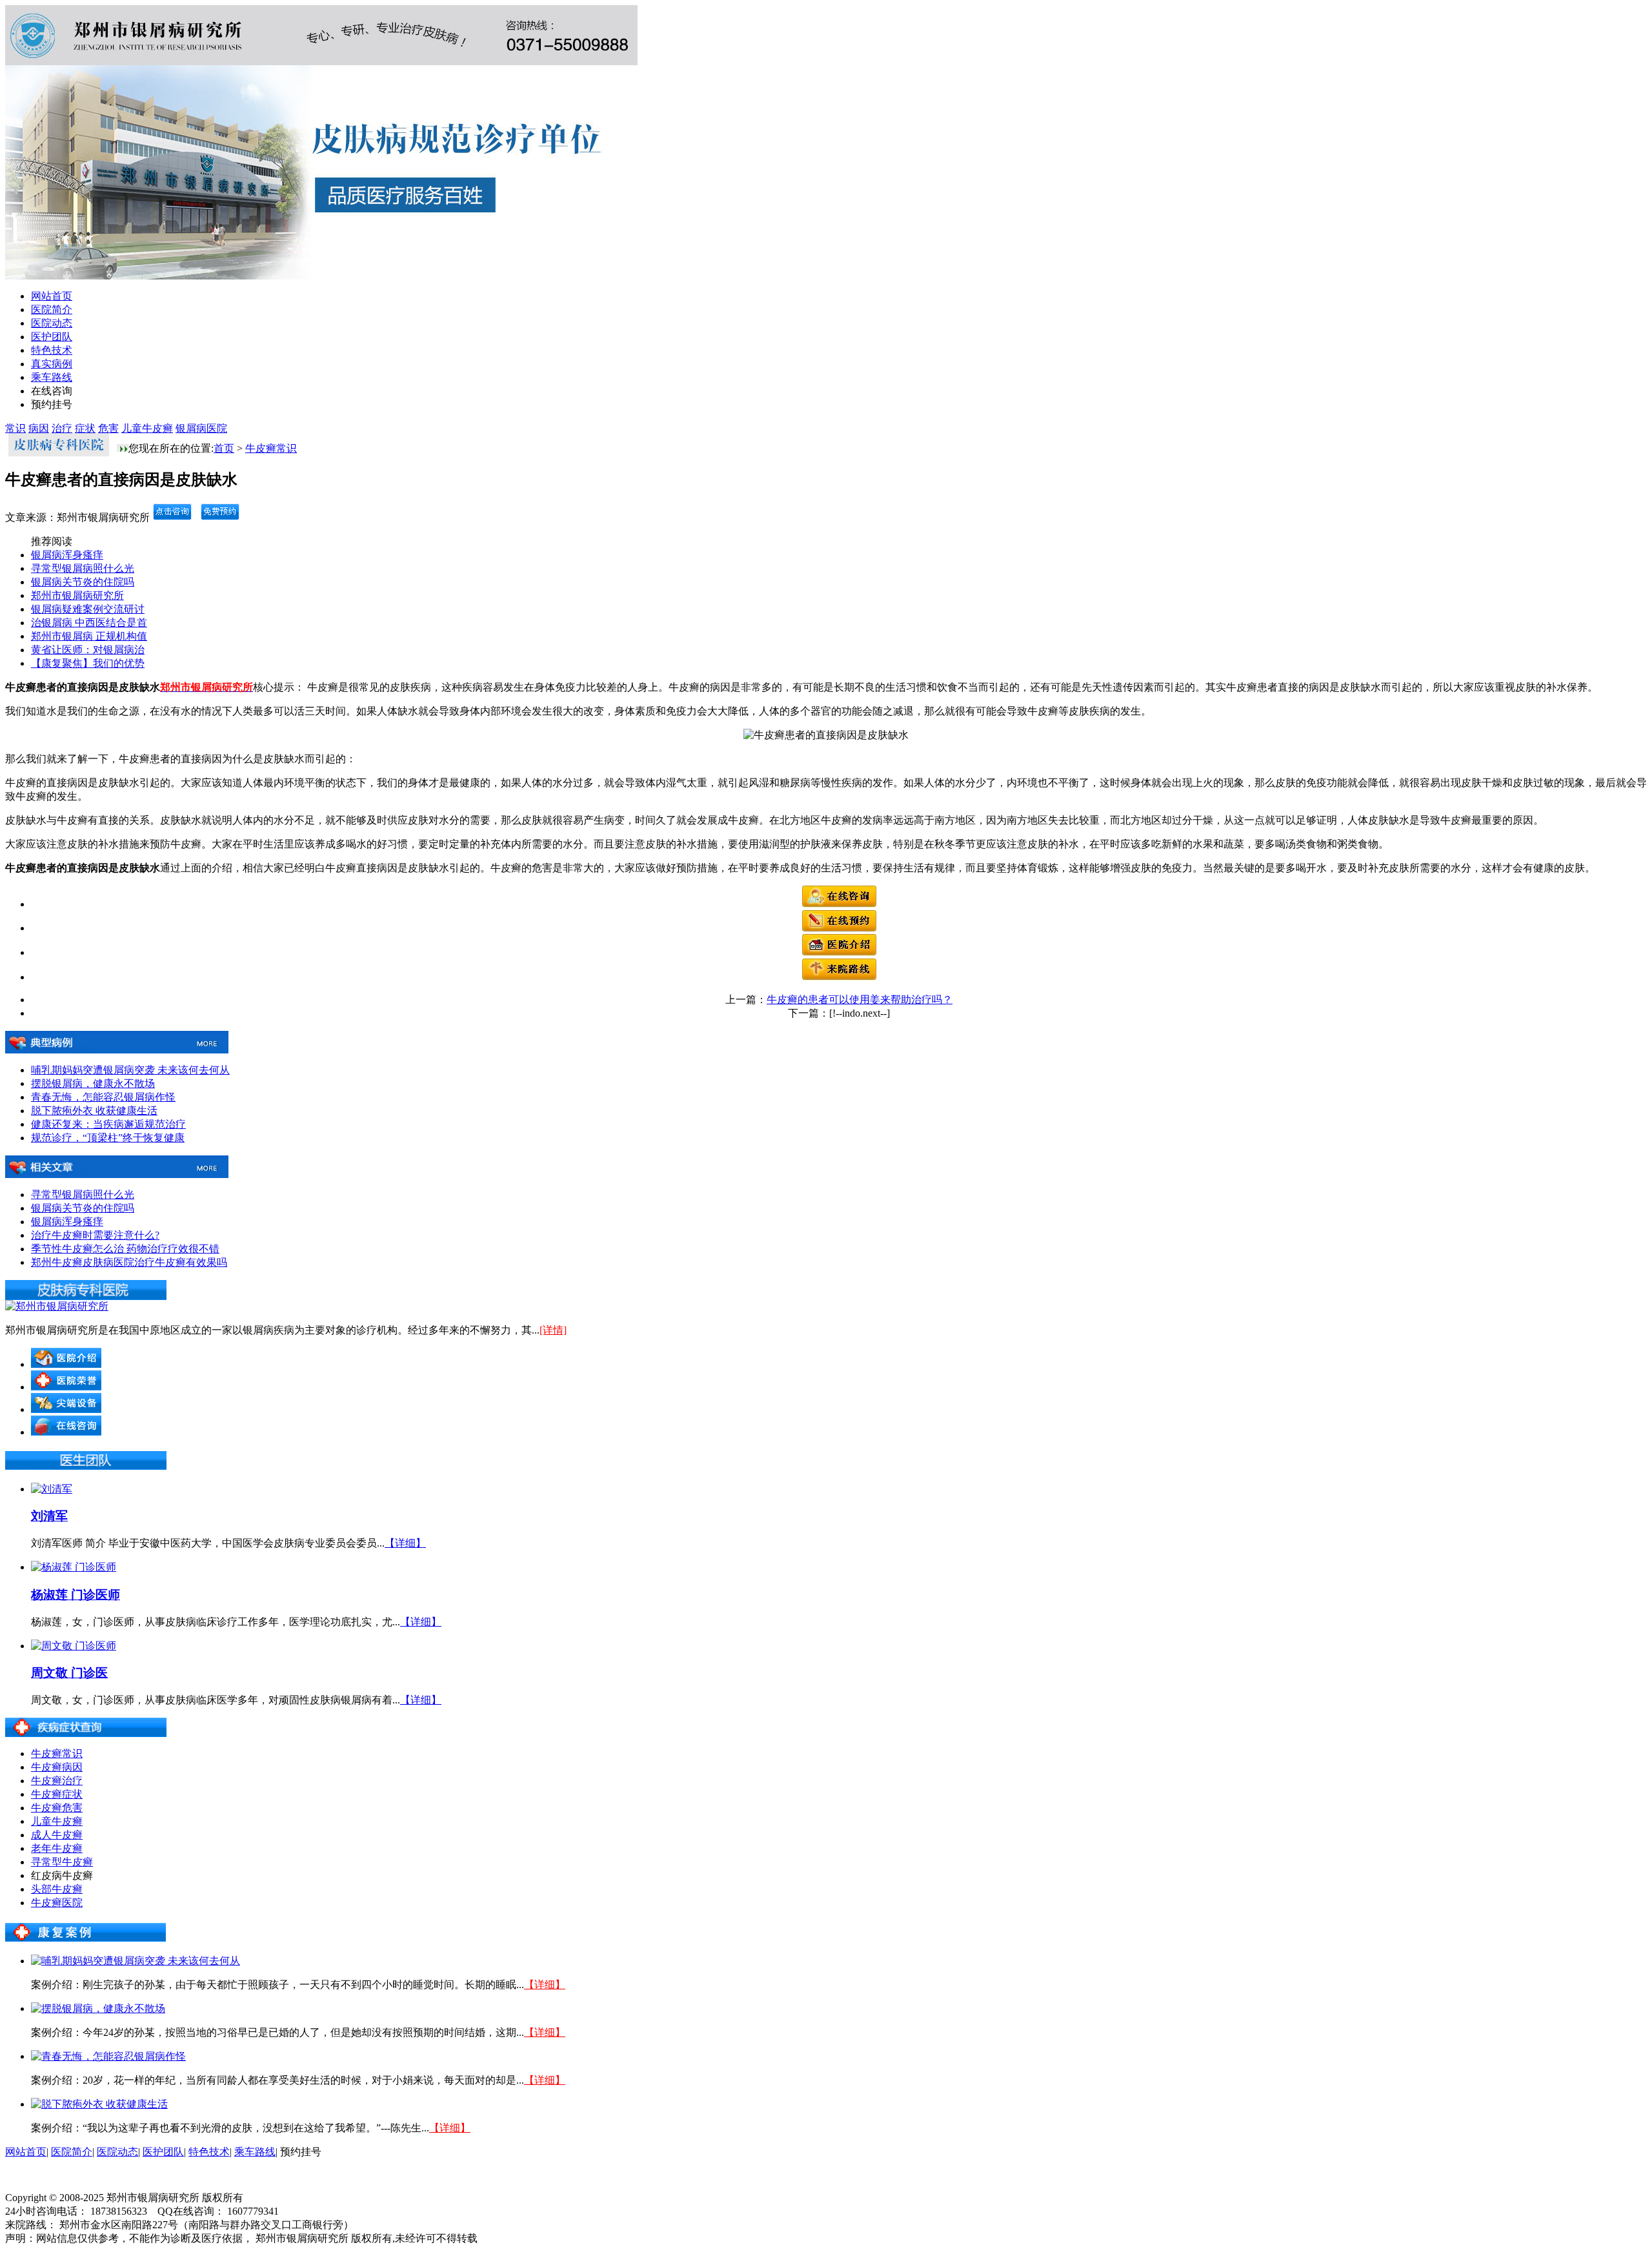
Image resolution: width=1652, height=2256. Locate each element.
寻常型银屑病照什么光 (83, 568)
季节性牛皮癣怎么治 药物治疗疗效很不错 (125, 1249)
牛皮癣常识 (271, 448)
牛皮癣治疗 (57, 1781)
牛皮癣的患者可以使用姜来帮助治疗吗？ (860, 1000)
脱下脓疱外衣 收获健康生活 (94, 1111)
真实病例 (52, 364)
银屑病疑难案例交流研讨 (88, 609)
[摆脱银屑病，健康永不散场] (98, 2008)
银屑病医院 (201, 428)
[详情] (553, 1330)
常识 (15, 428)
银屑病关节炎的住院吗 (83, 582)
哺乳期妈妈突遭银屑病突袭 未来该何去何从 (130, 1070)
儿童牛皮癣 (147, 428)
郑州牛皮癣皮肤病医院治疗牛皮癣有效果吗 (129, 1262)
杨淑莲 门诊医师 (76, 1595)
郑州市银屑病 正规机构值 (89, 636)
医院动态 (52, 323)
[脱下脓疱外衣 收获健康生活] (99, 2104)
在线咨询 (52, 391)
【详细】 (405, 1543)
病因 (39, 428)
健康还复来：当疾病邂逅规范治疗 (108, 1124)
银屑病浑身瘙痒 (67, 555)
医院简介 (52, 310)
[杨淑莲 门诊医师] (74, 1567)
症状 (85, 428)
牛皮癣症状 (57, 1794)
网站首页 (52, 296)
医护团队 (52, 337)
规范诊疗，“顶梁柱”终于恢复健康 (108, 1138)
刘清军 (49, 1516)
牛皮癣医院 (57, 1903)
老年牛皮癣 (57, 1848)
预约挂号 (52, 404)
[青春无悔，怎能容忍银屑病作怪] (108, 2056)
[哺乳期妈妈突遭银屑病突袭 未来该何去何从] (136, 1961)
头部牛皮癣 (57, 1889)
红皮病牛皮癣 (62, 1875)
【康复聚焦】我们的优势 (88, 663)
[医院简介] (839, 952)
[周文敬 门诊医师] (74, 1646)
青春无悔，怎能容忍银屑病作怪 (103, 1097)
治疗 (62, 428)
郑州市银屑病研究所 (77, 595)
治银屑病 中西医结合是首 (89, 623)
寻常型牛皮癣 (62, 1862)
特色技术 (52, 350)
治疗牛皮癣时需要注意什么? (95, 1235)
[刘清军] (52, 1489)
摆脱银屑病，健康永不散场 (93, 1083)
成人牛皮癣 (57, 1835)
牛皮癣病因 (57, 1767)
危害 (108, 428)
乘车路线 (52, 377)
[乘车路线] (839, 977)
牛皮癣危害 (57, 1808)
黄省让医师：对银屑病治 (88, 650)
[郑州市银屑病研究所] (57, 1306)
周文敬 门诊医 (69, 1673)
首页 (224, 448)
